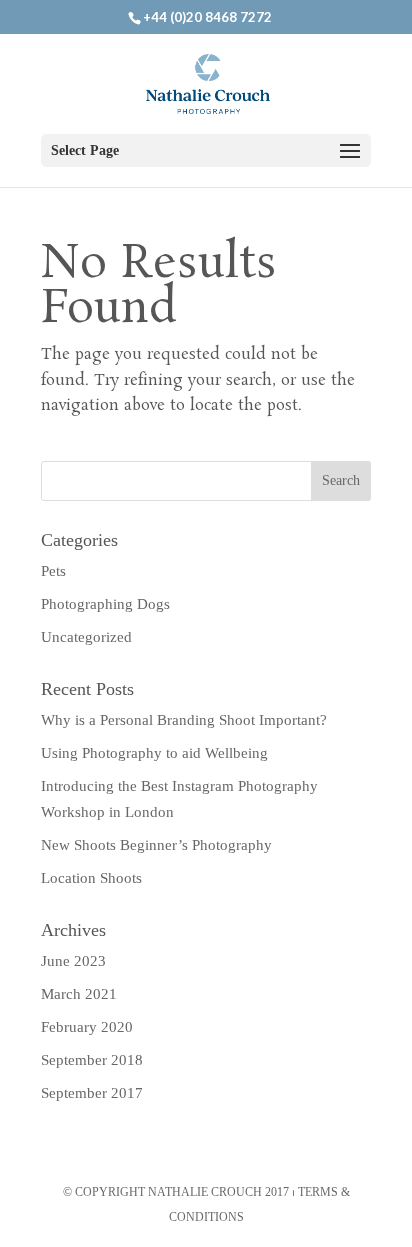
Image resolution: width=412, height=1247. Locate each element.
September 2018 (92, 1060)
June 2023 (73, 961)
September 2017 (92, 1093)
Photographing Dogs (105, 604)
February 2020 (87, 1027)
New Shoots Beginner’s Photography (156, 845)
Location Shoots (91, 878)
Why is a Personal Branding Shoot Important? (184, 720)
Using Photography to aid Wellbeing (154, 753)
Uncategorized (86, 637)
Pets (53, 571)
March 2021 (79, 994)
